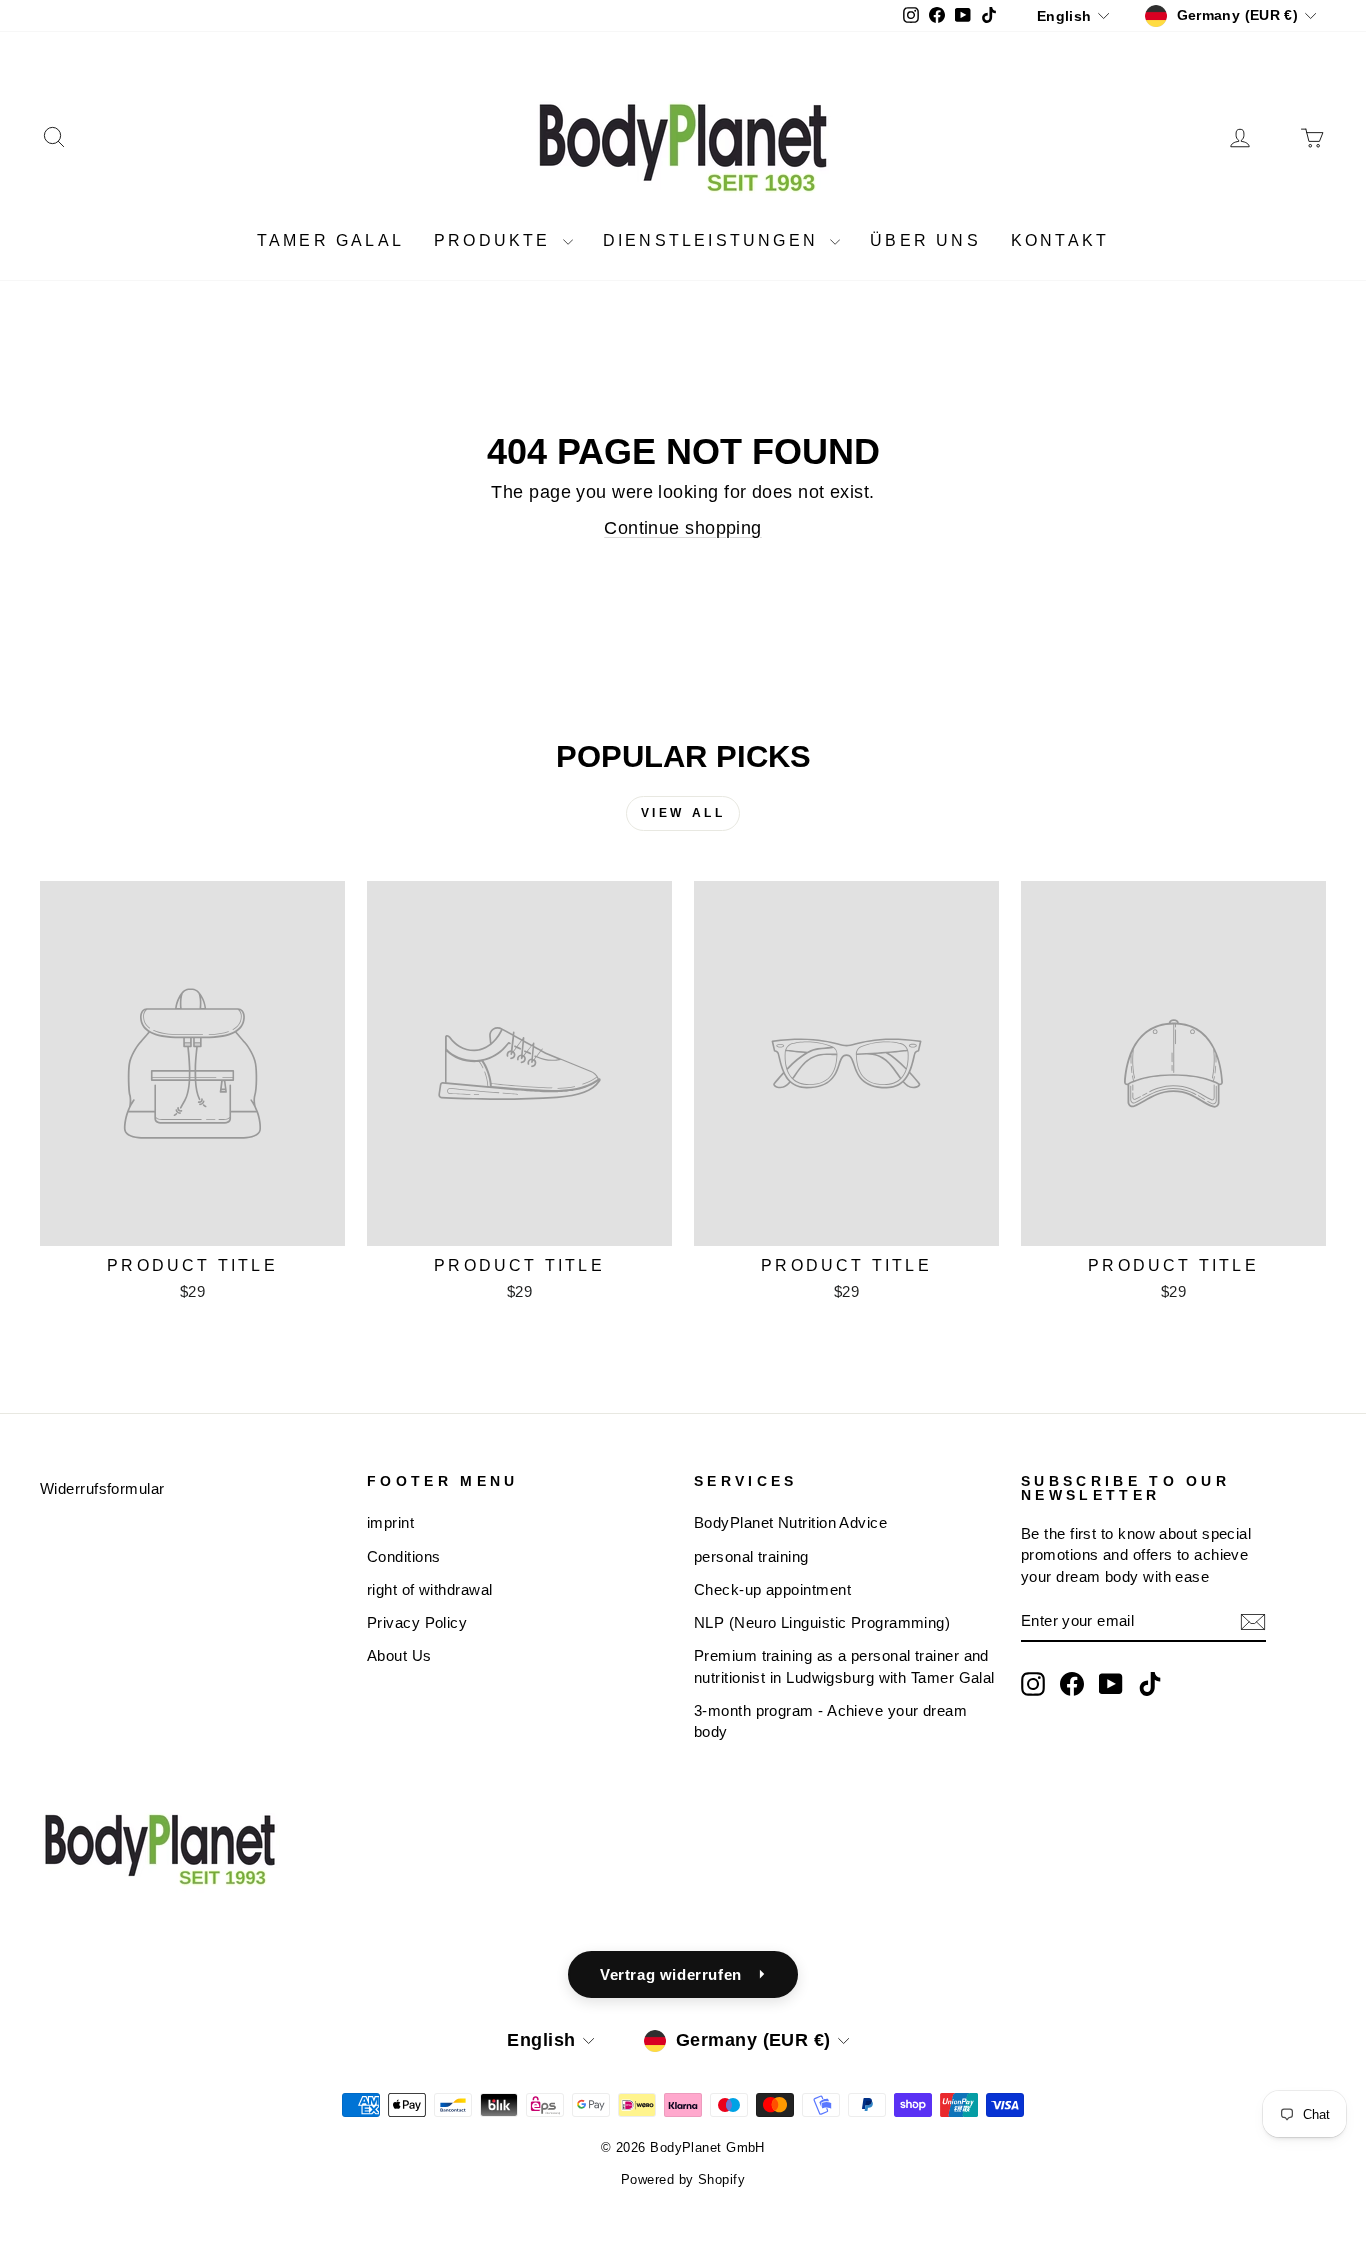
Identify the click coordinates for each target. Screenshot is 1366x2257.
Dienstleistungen (714, 240)
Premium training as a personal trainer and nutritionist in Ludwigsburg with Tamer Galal (844, 1666)
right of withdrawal (430, 1589)
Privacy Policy (417, 1622)
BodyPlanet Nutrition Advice (790, 1522)
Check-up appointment (772, 1589)
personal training (751, 1556)
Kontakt (1060, 240)
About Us (399, 1655)
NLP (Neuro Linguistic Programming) (822, 1622)
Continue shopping (683, 528)
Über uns (925, 240)
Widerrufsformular (102, 1488)
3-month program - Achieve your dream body (830, 1721)
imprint (390, 1522)
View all (683, 813)
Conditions (404, 1556)
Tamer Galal (330, 240)
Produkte (496, 240)
